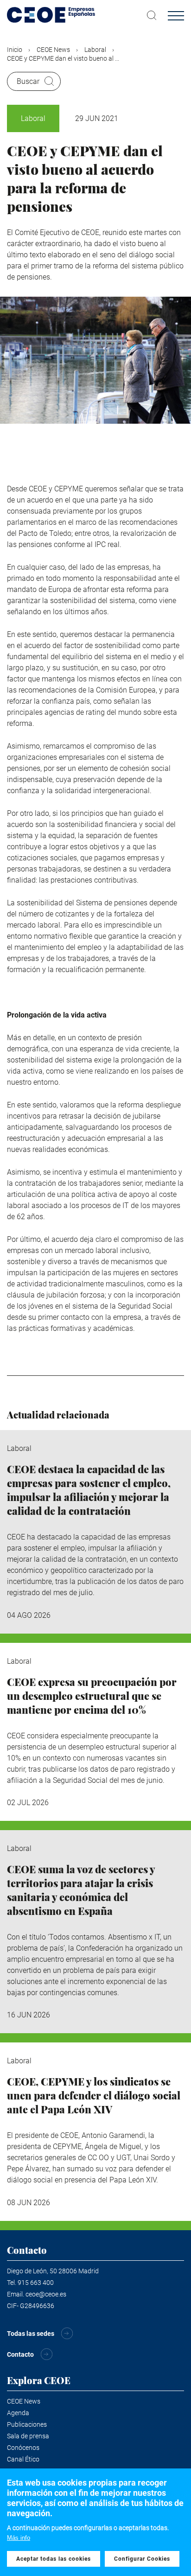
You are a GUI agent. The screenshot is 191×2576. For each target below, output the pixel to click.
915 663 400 (36, 2283)
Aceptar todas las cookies (54, 2559)
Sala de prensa (28, 2436)
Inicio (15, 50)
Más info (19, 2538)
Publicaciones (27, 2424)
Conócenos (23, 2448)
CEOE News (53, 50)
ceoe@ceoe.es (46, 2294)
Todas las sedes (31, 2334)
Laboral (95, 50)
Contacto (20, 2354)
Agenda (18, 2413)
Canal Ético (23, 2459)
